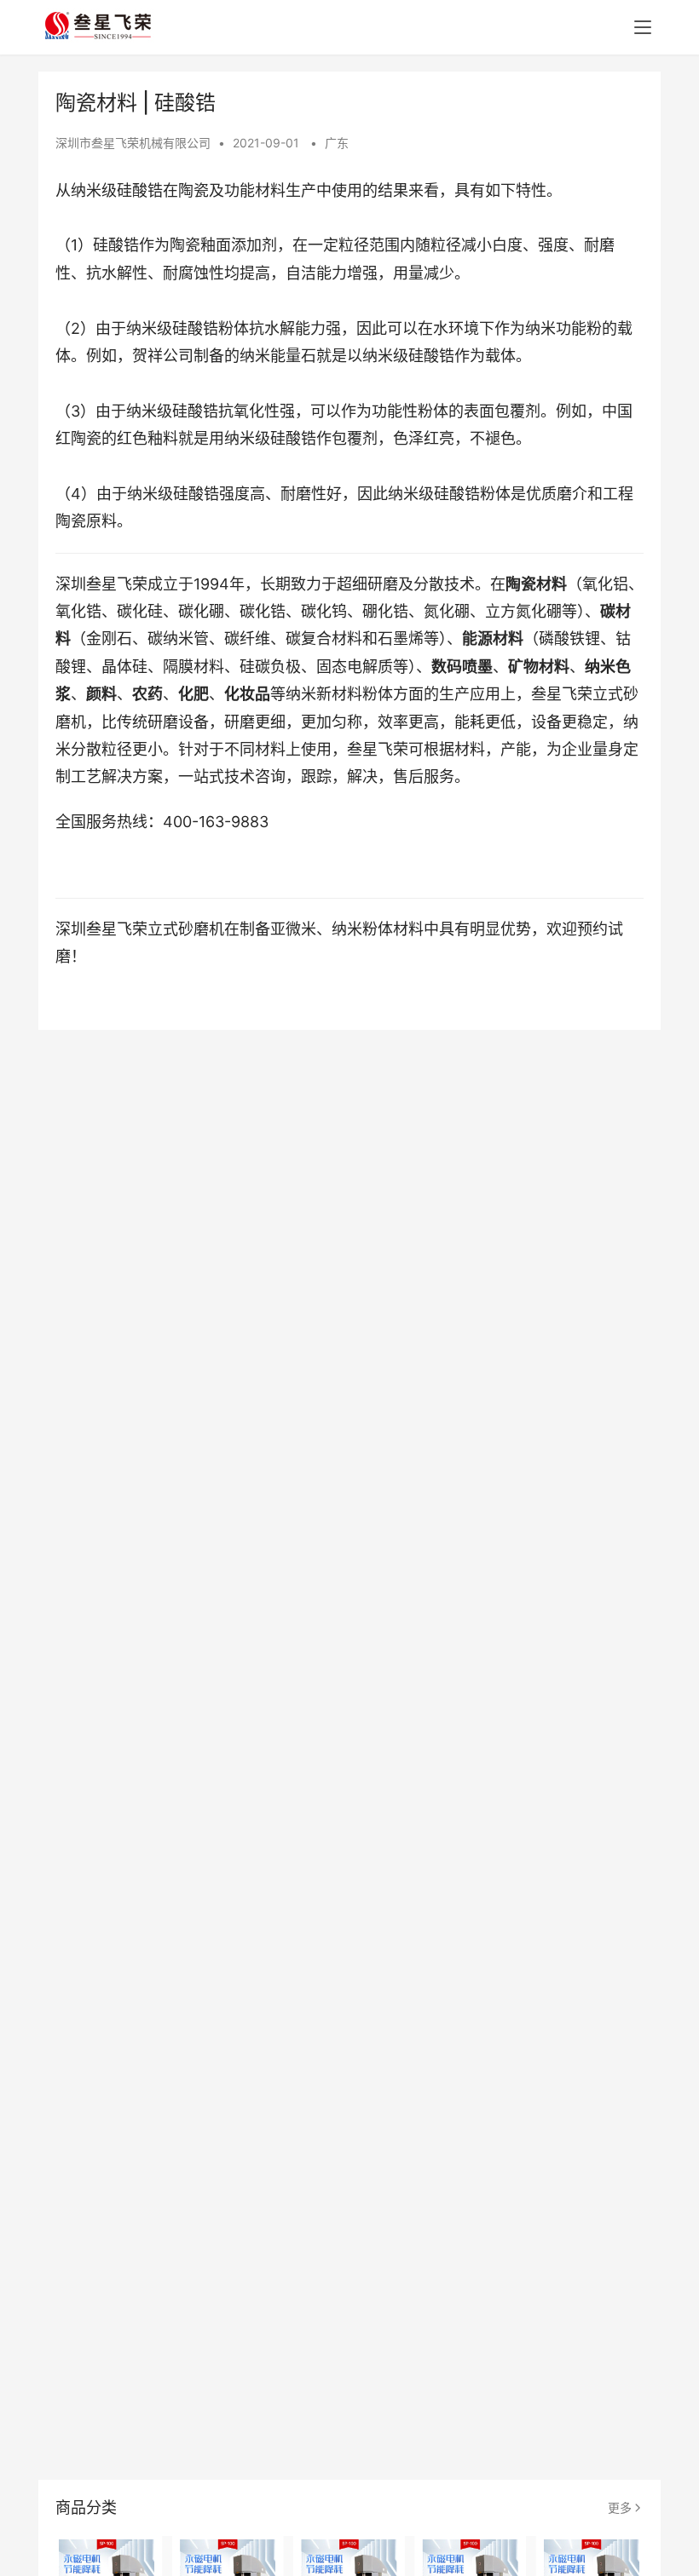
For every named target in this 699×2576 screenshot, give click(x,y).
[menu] (643, 27)
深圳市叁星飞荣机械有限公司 (133, 143)
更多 (620, 2507)
